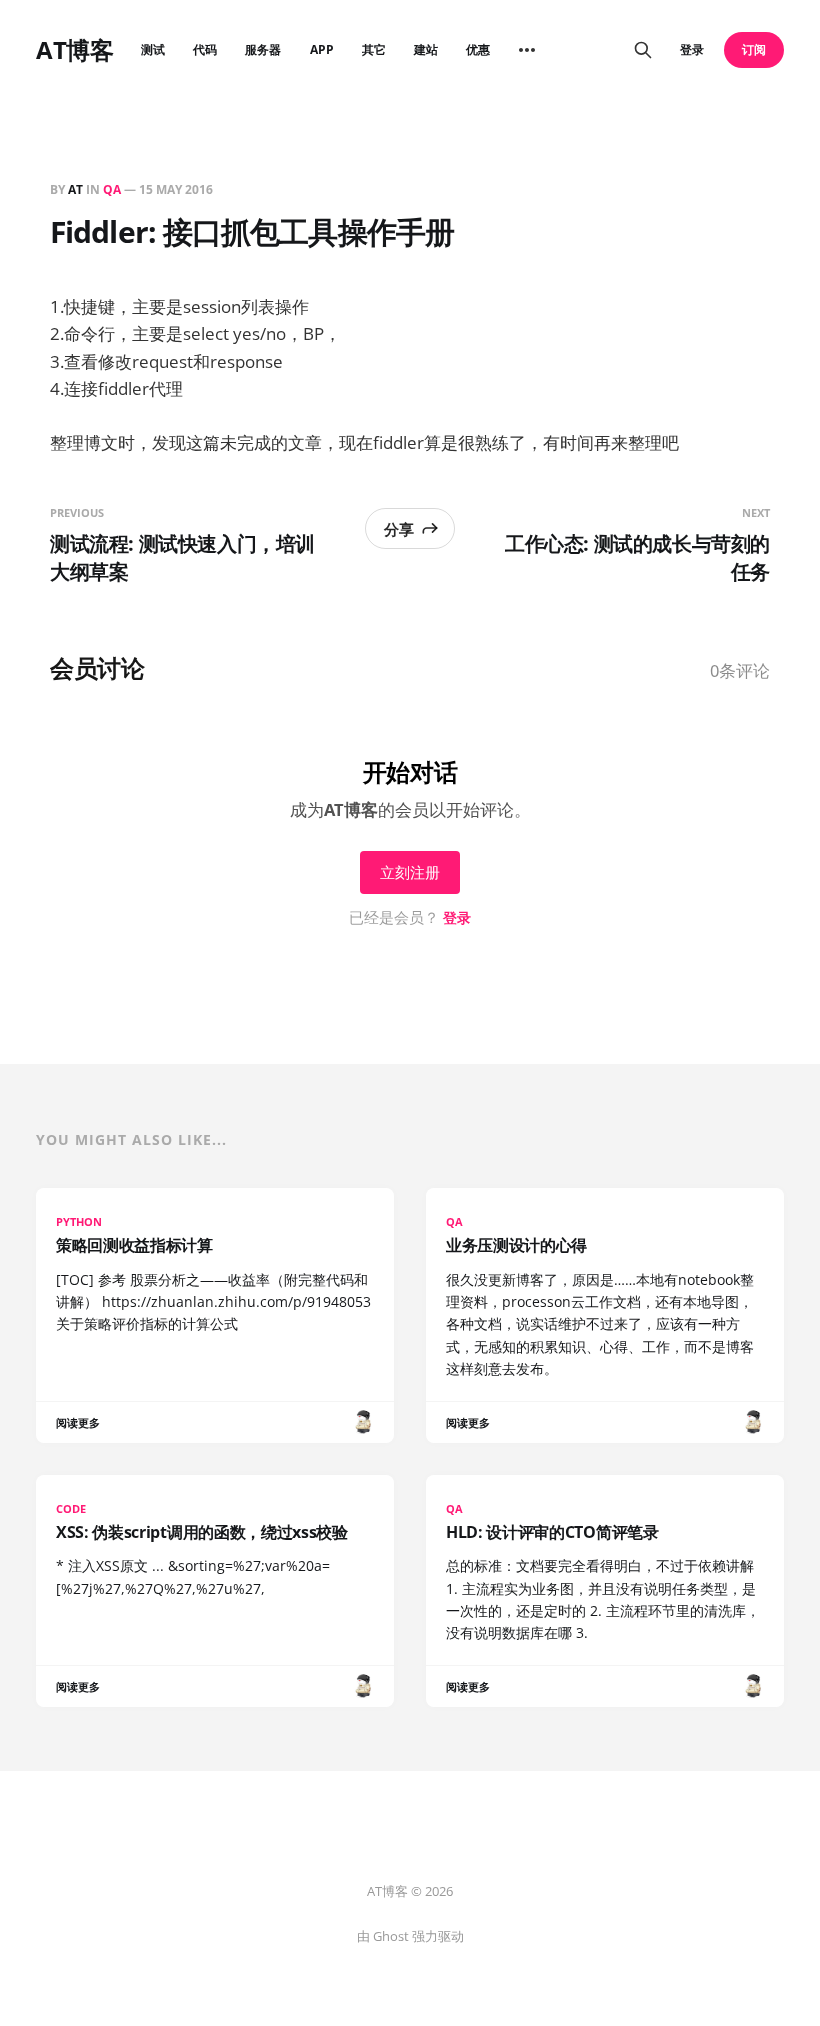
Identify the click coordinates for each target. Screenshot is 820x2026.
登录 (692, 49)
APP (322, 49)
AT (75, 189)
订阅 (754, 49)
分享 (399, 529)
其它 (374, 49)
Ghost (391, 1936)
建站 (426, 49)
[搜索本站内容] (643, 50)
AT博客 (74, 50)
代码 (205, 49)
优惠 (478, 49)
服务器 (263, 49)
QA (112, 189)
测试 (153, 49)
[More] (527, 50)
